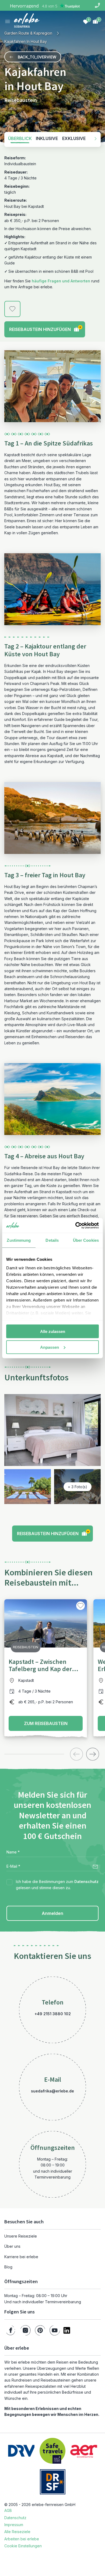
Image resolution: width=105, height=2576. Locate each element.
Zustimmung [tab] (19, 1240)
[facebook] (11, 2330)
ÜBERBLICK (20, 138)
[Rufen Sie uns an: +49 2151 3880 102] (97, 5)
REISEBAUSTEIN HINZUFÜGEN (45, 329)
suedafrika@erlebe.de (52, 2091)
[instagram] (25, 2330)
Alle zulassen (53, 1331)
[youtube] (55, 2330)
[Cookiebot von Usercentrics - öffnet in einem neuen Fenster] (76, 1225)
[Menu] (8, 21)
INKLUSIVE (47, 138)
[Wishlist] (86, 21)
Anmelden (52, 1913)
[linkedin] (67, 2330)
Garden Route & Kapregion (28, 33)
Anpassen (50, 1347)
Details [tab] (52, 1240)
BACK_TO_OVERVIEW (37, 57)
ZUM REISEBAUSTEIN (46, 1723)
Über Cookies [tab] (86, 1240)
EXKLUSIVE (74, 138)
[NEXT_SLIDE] (93, 1754)
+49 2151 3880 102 (53, 2014)
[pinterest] (40, 2330)
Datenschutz (86, 1882)
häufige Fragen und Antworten (61, 281)
